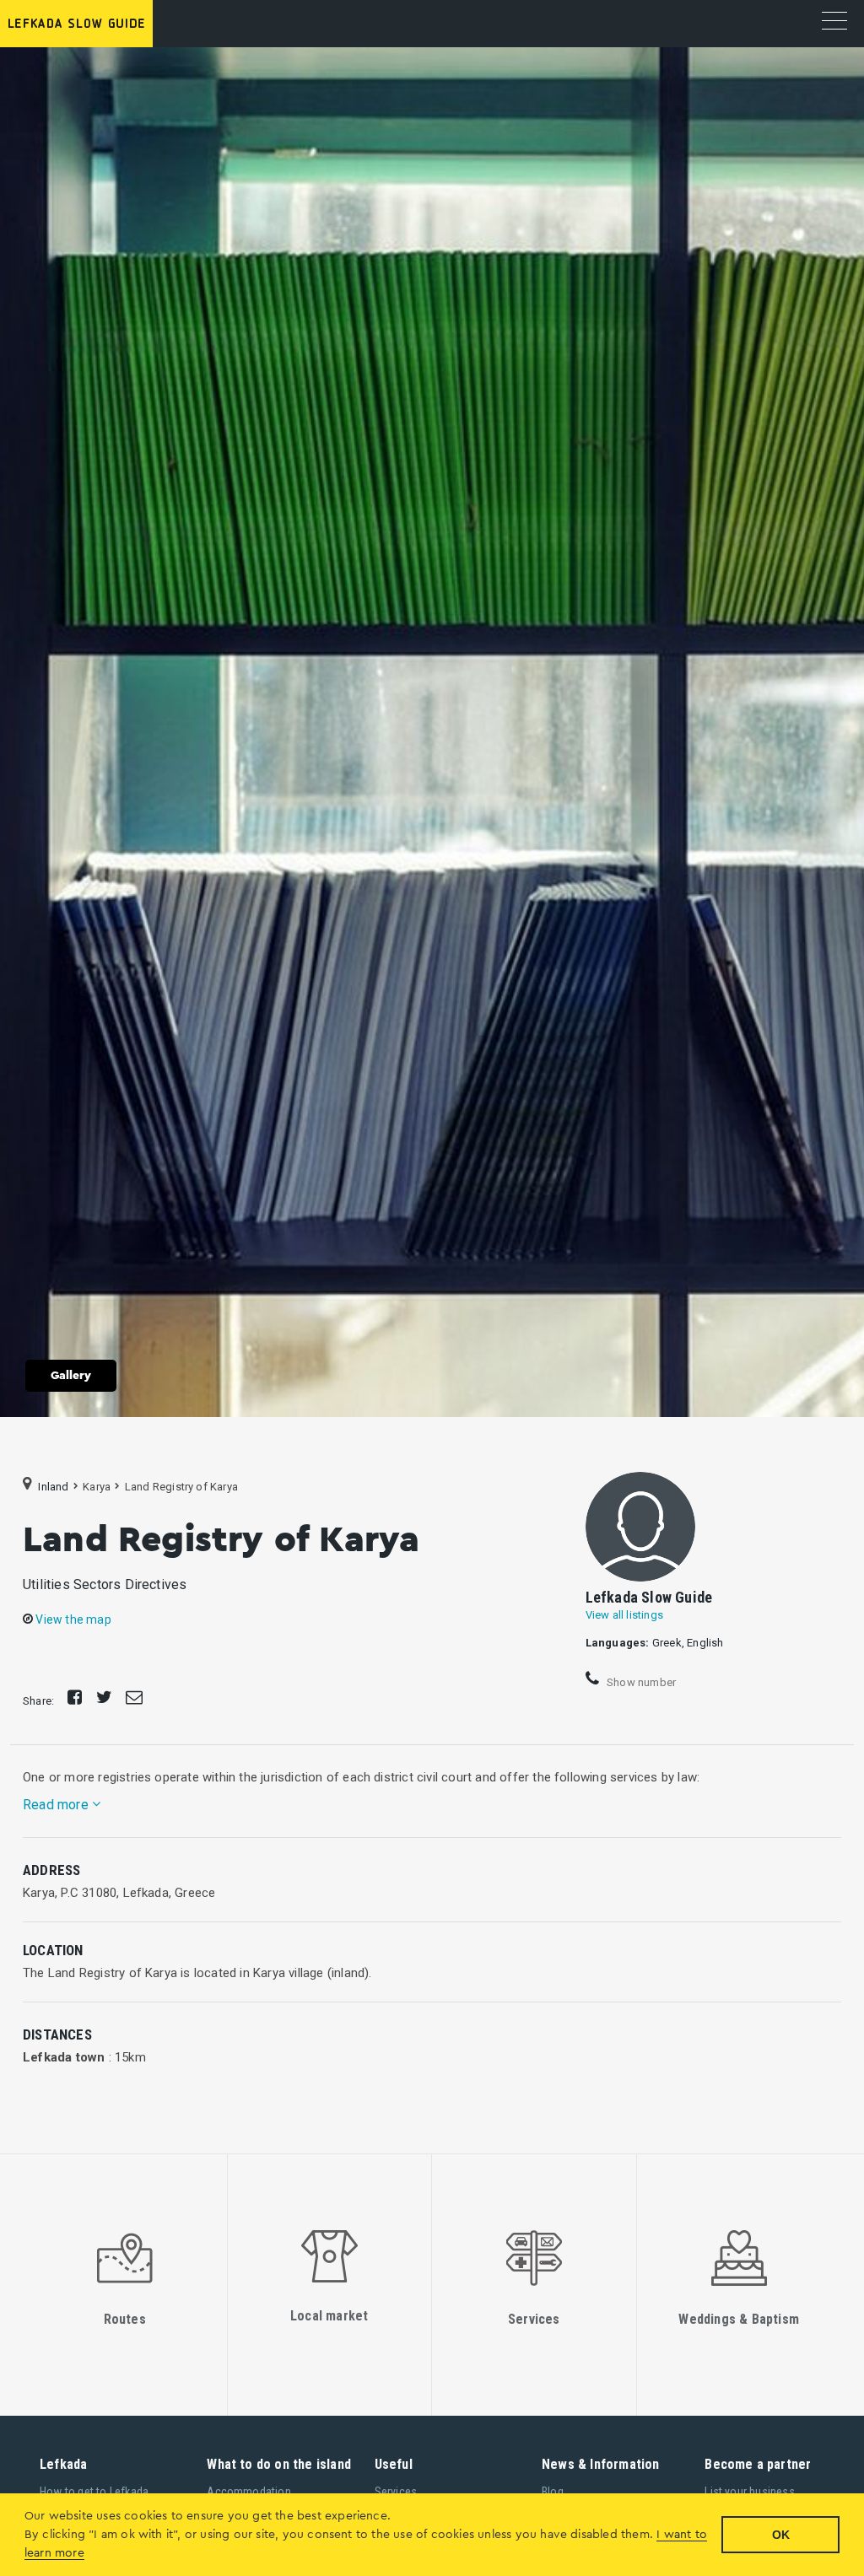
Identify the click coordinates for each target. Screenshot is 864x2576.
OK (781, 2535)
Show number (640, 1681)
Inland (53, 1486)
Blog (553, 2492)
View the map (72, 1619)
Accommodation (249, 2492)
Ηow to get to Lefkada (94, 2492)
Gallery (71, 1376)
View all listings (624, 1615)
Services (396, 2492)
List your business (750, 2492)
